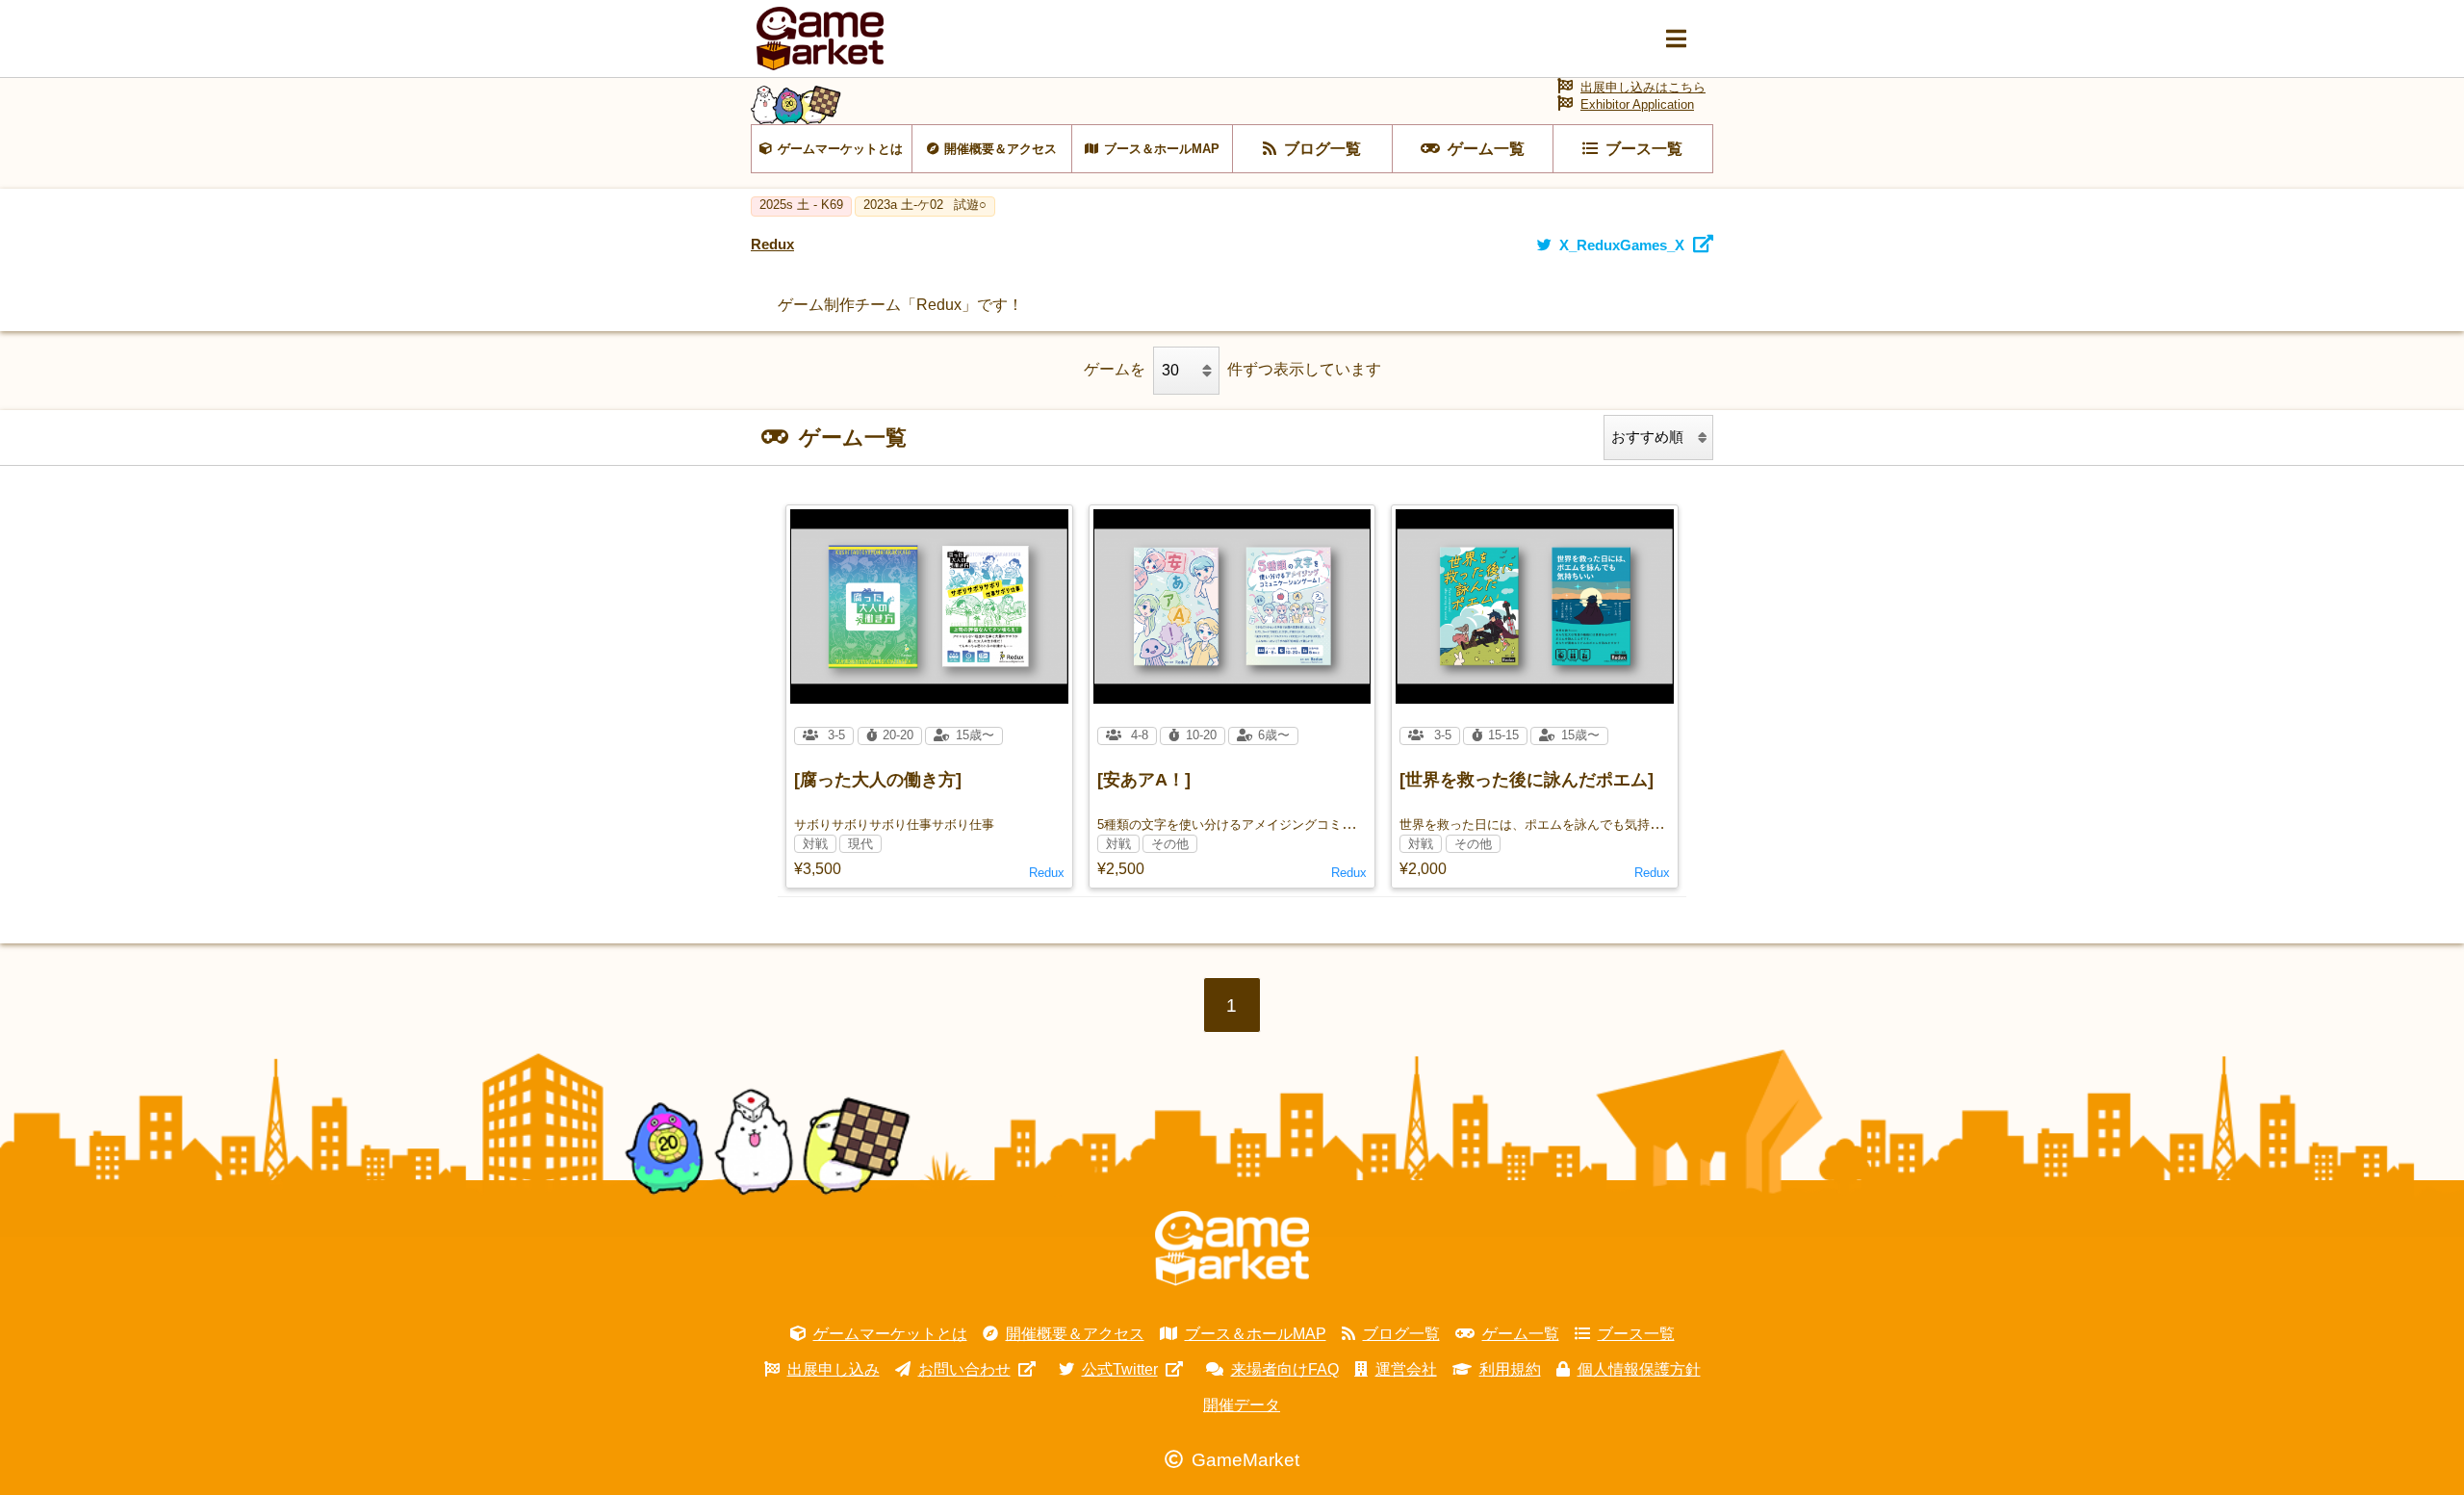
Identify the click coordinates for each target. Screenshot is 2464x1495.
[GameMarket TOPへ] (1232, 1249)
